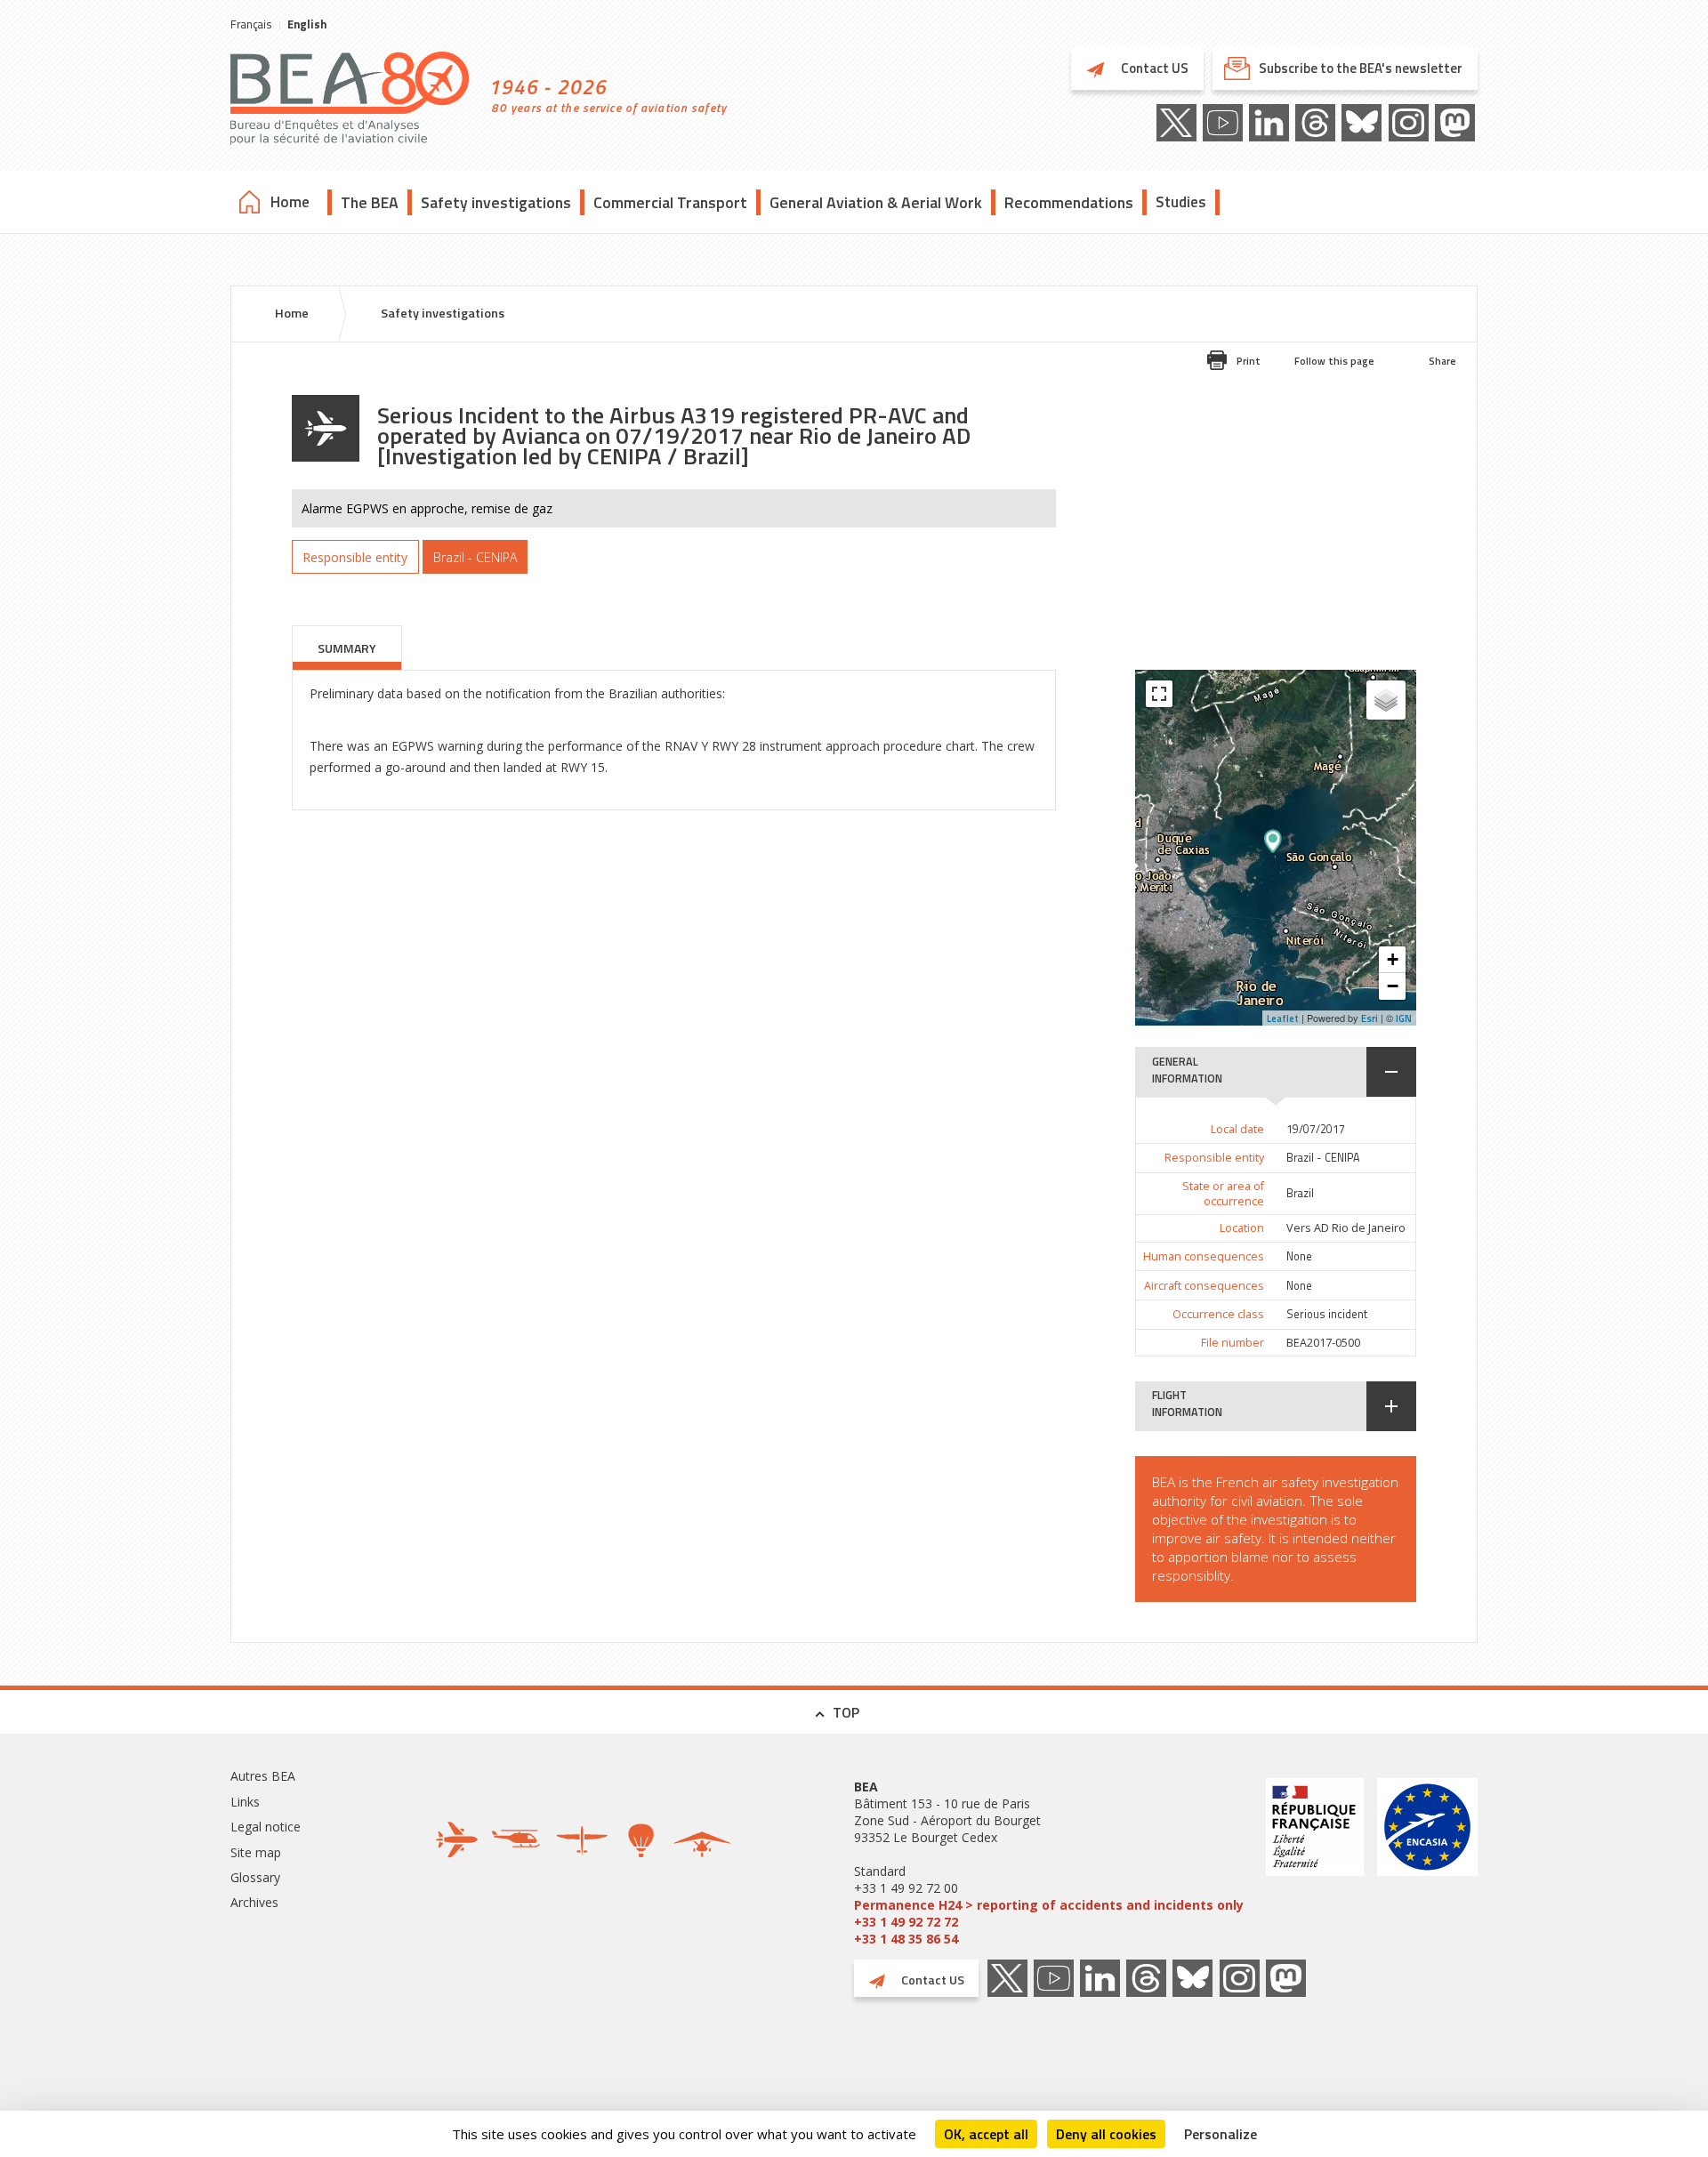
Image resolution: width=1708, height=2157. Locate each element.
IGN (1404, 1018)
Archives (254, 1902)
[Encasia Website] (1427, 1863)
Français (251, 24)
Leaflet (1283, 1018)
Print (1249, 361)
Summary (347, 648)
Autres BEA (263, 1776)
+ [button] (1393, 959)
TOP (846, 1712)
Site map (256, 1852)
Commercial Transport (670, 202)
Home (290, 202)
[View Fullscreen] (1159, 694)
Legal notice (266, 1827)
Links (245, 1802)
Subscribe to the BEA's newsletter (1361, 68)
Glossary (255, 1877)
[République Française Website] (1315, 1863)
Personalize (1221, 2134)
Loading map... (1325, 848)
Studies (1181, 202)
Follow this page (1334, 361)
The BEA (370, 202)
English (307, 24)
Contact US (1153, 68)
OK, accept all (986, 2134)
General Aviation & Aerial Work (876, 202)
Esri (1370, 1018)
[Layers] (1386, 700)
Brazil (1300, 1193)
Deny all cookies (1106, 2134)
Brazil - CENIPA (1323, 1158)
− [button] (1393, 986)
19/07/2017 (1316, 1129)
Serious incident (1327, 1314)
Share (1442, 361)
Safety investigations (496, 202)
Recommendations (1069, 202)
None (1299, 1256)
